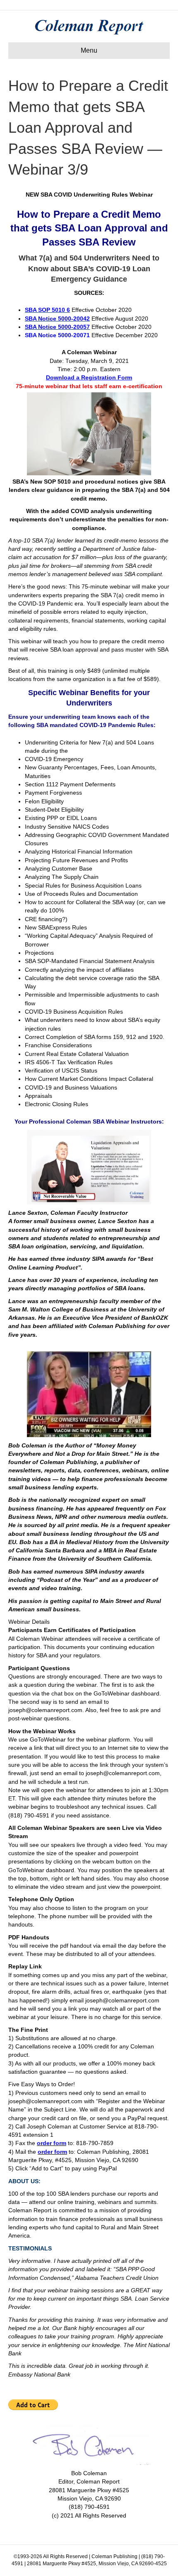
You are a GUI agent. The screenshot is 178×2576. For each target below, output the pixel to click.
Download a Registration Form (89, 377)
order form (52, 2143)
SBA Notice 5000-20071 (57, 335)
